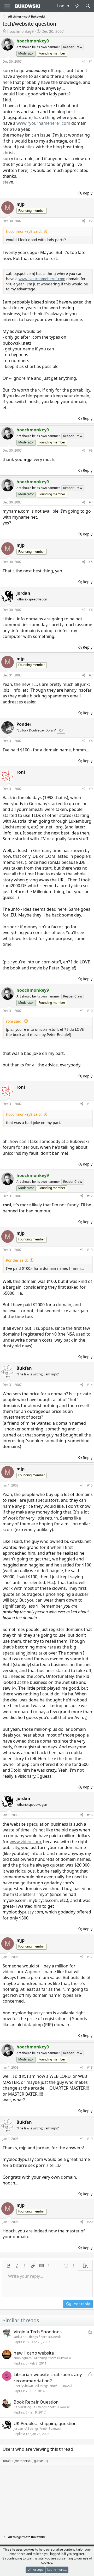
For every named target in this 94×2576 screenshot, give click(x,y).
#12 (90, 1196)
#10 (90, 1011)
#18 (90, 2067)
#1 (91, 61)
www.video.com (25, 1842)
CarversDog (22, 2407)
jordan (18, 2429)
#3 (91, 450)
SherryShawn (23, 2386)
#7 (91, 675)
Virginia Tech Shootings (38, 2332)
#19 (90, 2139)
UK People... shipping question (45, 2423)
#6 (91, 610)
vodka (18, 2337)
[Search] (88, 6)
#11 (90, 1104)
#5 (91, 562)
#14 (90, 1385)
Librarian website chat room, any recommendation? (48, 2377)
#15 (90, 1485)
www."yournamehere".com (43, 123)
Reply (88, 193)
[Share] (84, 62)
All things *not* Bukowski (43, 2337)
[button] (9, 2266)
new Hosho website (34, 2353)
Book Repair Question (36, 2402)
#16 (90, 1815)
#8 (91, 741)
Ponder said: (17, 1260)
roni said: (14, 1021)
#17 (90, 1957)
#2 (91, 221)
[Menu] (7, 6)
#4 (91, 502)
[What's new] (77, 6)
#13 (90, 1250)
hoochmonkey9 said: (24, 231)
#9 (91, 789)
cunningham (23, 2358)
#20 (90, 2222)
